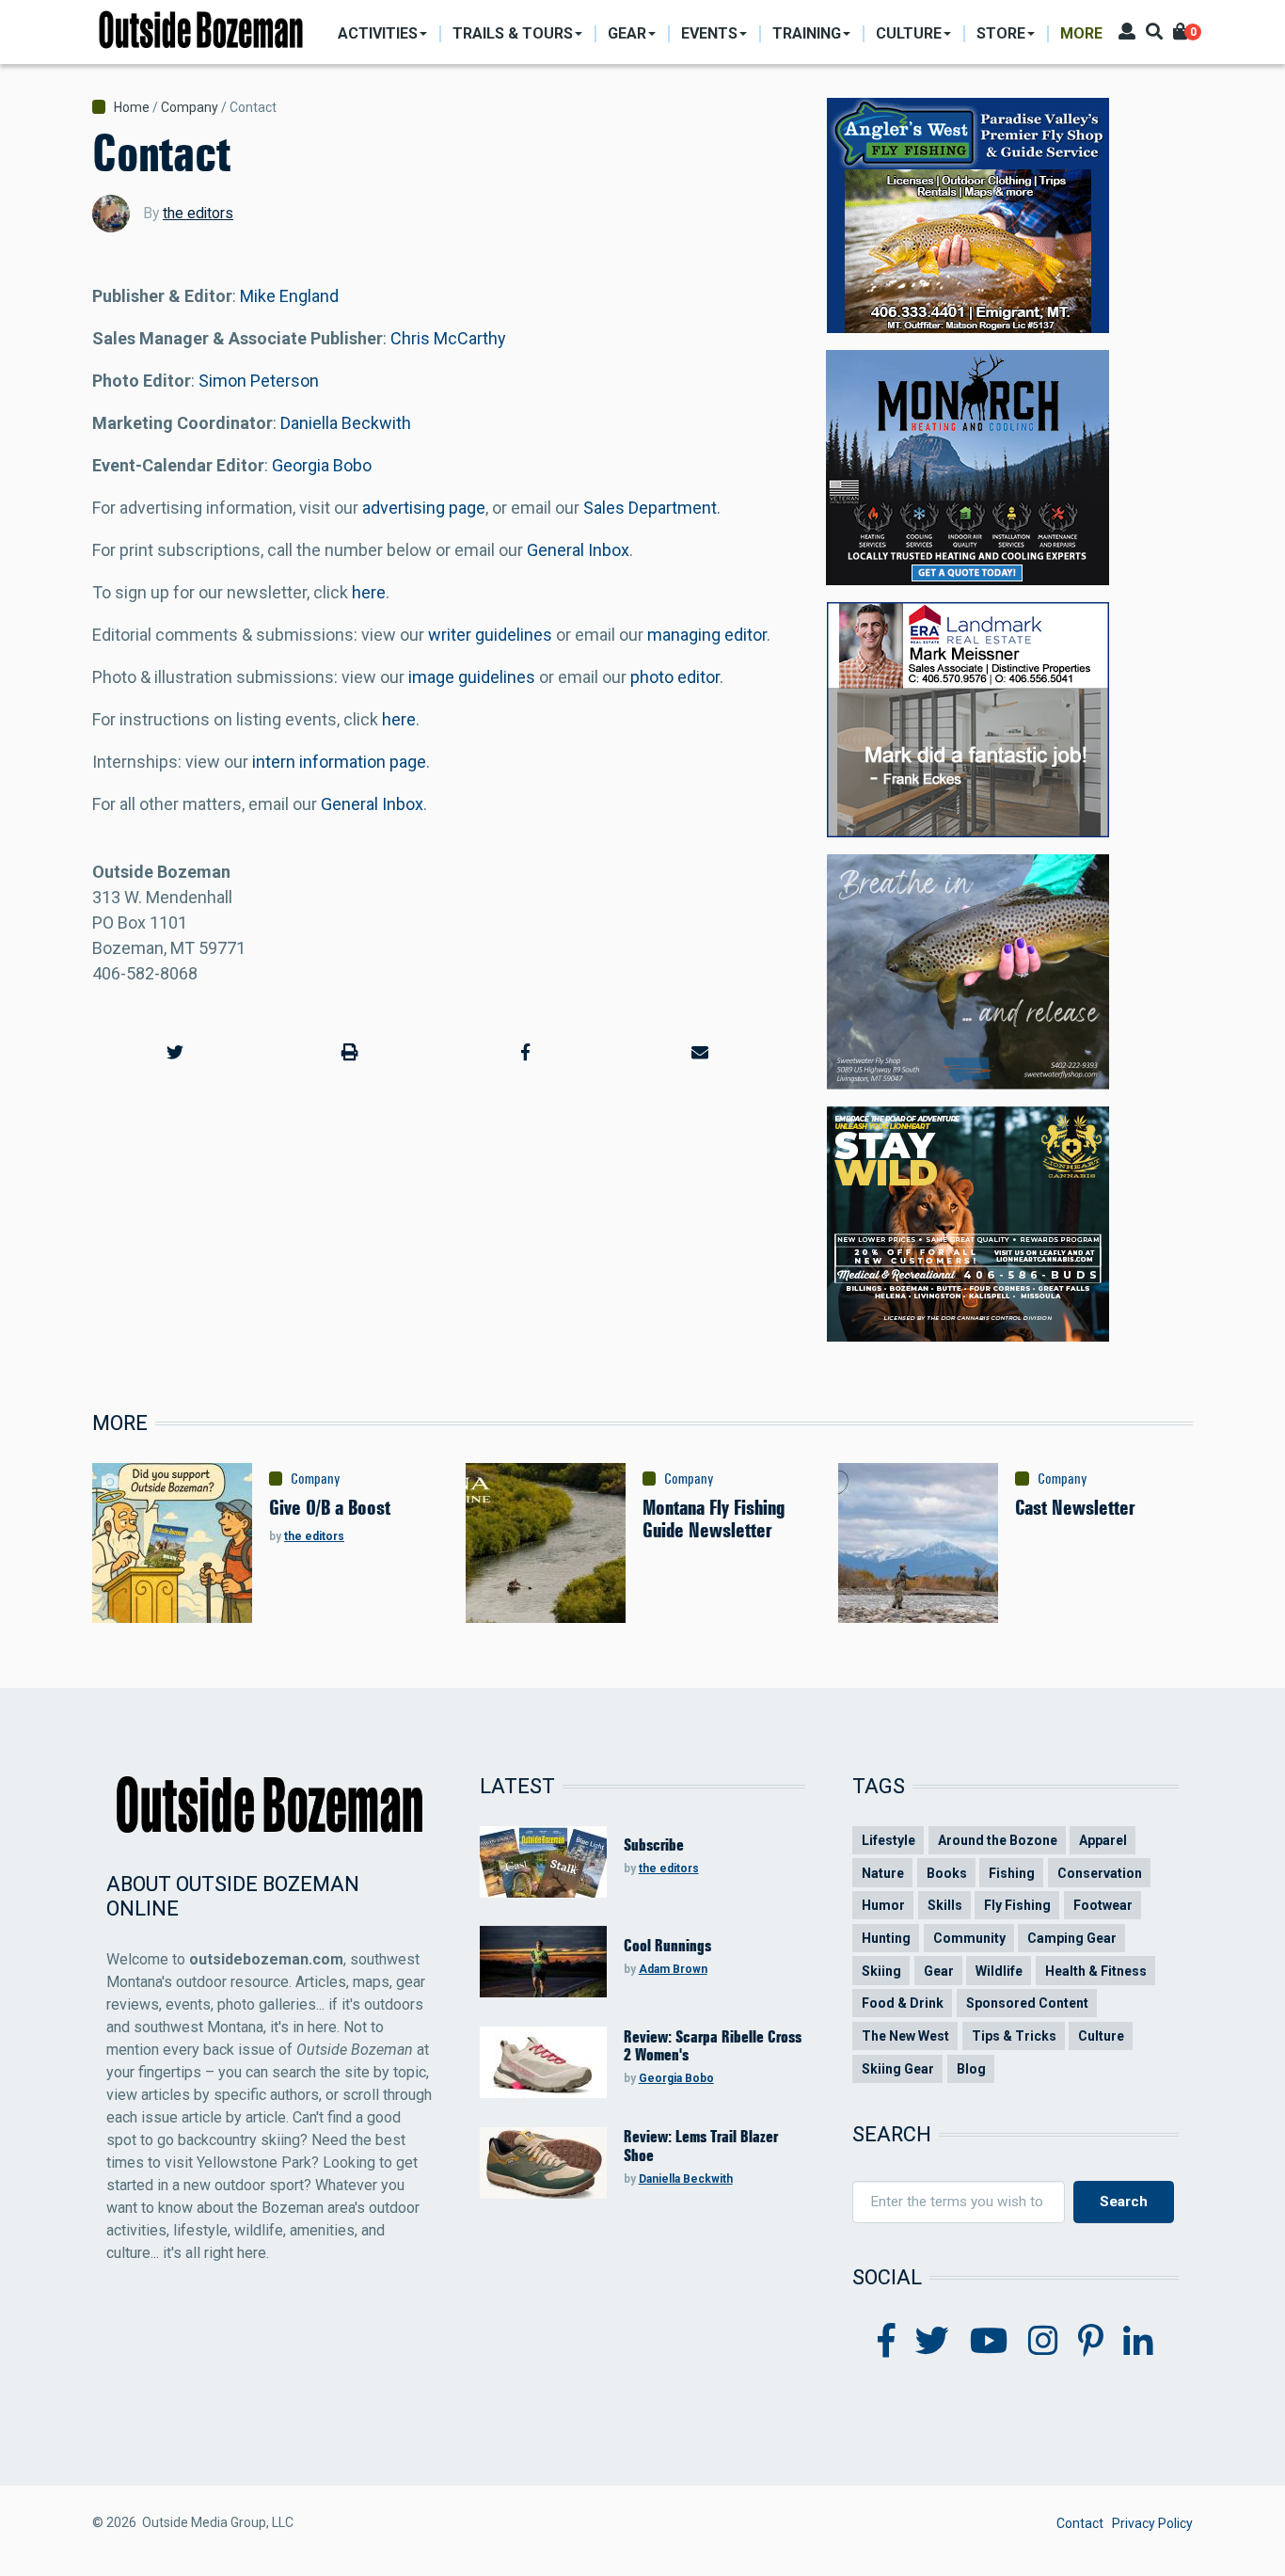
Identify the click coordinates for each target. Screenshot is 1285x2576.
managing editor (707, 635)
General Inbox (578, 550)
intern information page (339, 762)
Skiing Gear (898, 2069)
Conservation (1100, 1873)
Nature (883, 1873)
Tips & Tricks (1014, 2036)
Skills (945, 1905)
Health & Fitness (1096, 1971)
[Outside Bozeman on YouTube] (989, 2342)
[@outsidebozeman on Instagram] (1043, 2342)
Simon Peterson (259, 381)
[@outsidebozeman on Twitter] (932, 2342)
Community (969, 1938)
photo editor (675, 677)
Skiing (881, 1971)
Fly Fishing (1017, 1905)
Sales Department (650, 508)
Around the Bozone (998, 1840)
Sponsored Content (1027, 2003)
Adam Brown (673, 1969)
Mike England (289, 296)
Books (947, 1873)
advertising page (424, 508)
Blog (971, 2069)
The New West (905, 2036)
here (369, 592)
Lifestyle (888, 1840)
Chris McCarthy (448, 338)
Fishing (1012, 1873)
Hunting (886, 1938)
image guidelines (472, 677)
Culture (1101, 2036)
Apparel (1103, 1840)
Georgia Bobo (322, 465)
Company (190, 107)
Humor (883, 1905)
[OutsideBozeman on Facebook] (887, 2342)
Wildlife (999, 1971)
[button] (175, 1052)
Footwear (1103, 1905)
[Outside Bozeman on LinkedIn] (1138, 2342)
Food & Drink (903, 2003)
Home (132, 107)
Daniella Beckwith (346, 423)
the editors (198, 213)
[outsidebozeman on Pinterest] (1091, 2342)
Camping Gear (1072, 1938)
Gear (939, 1971)
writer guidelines (490, 635)
